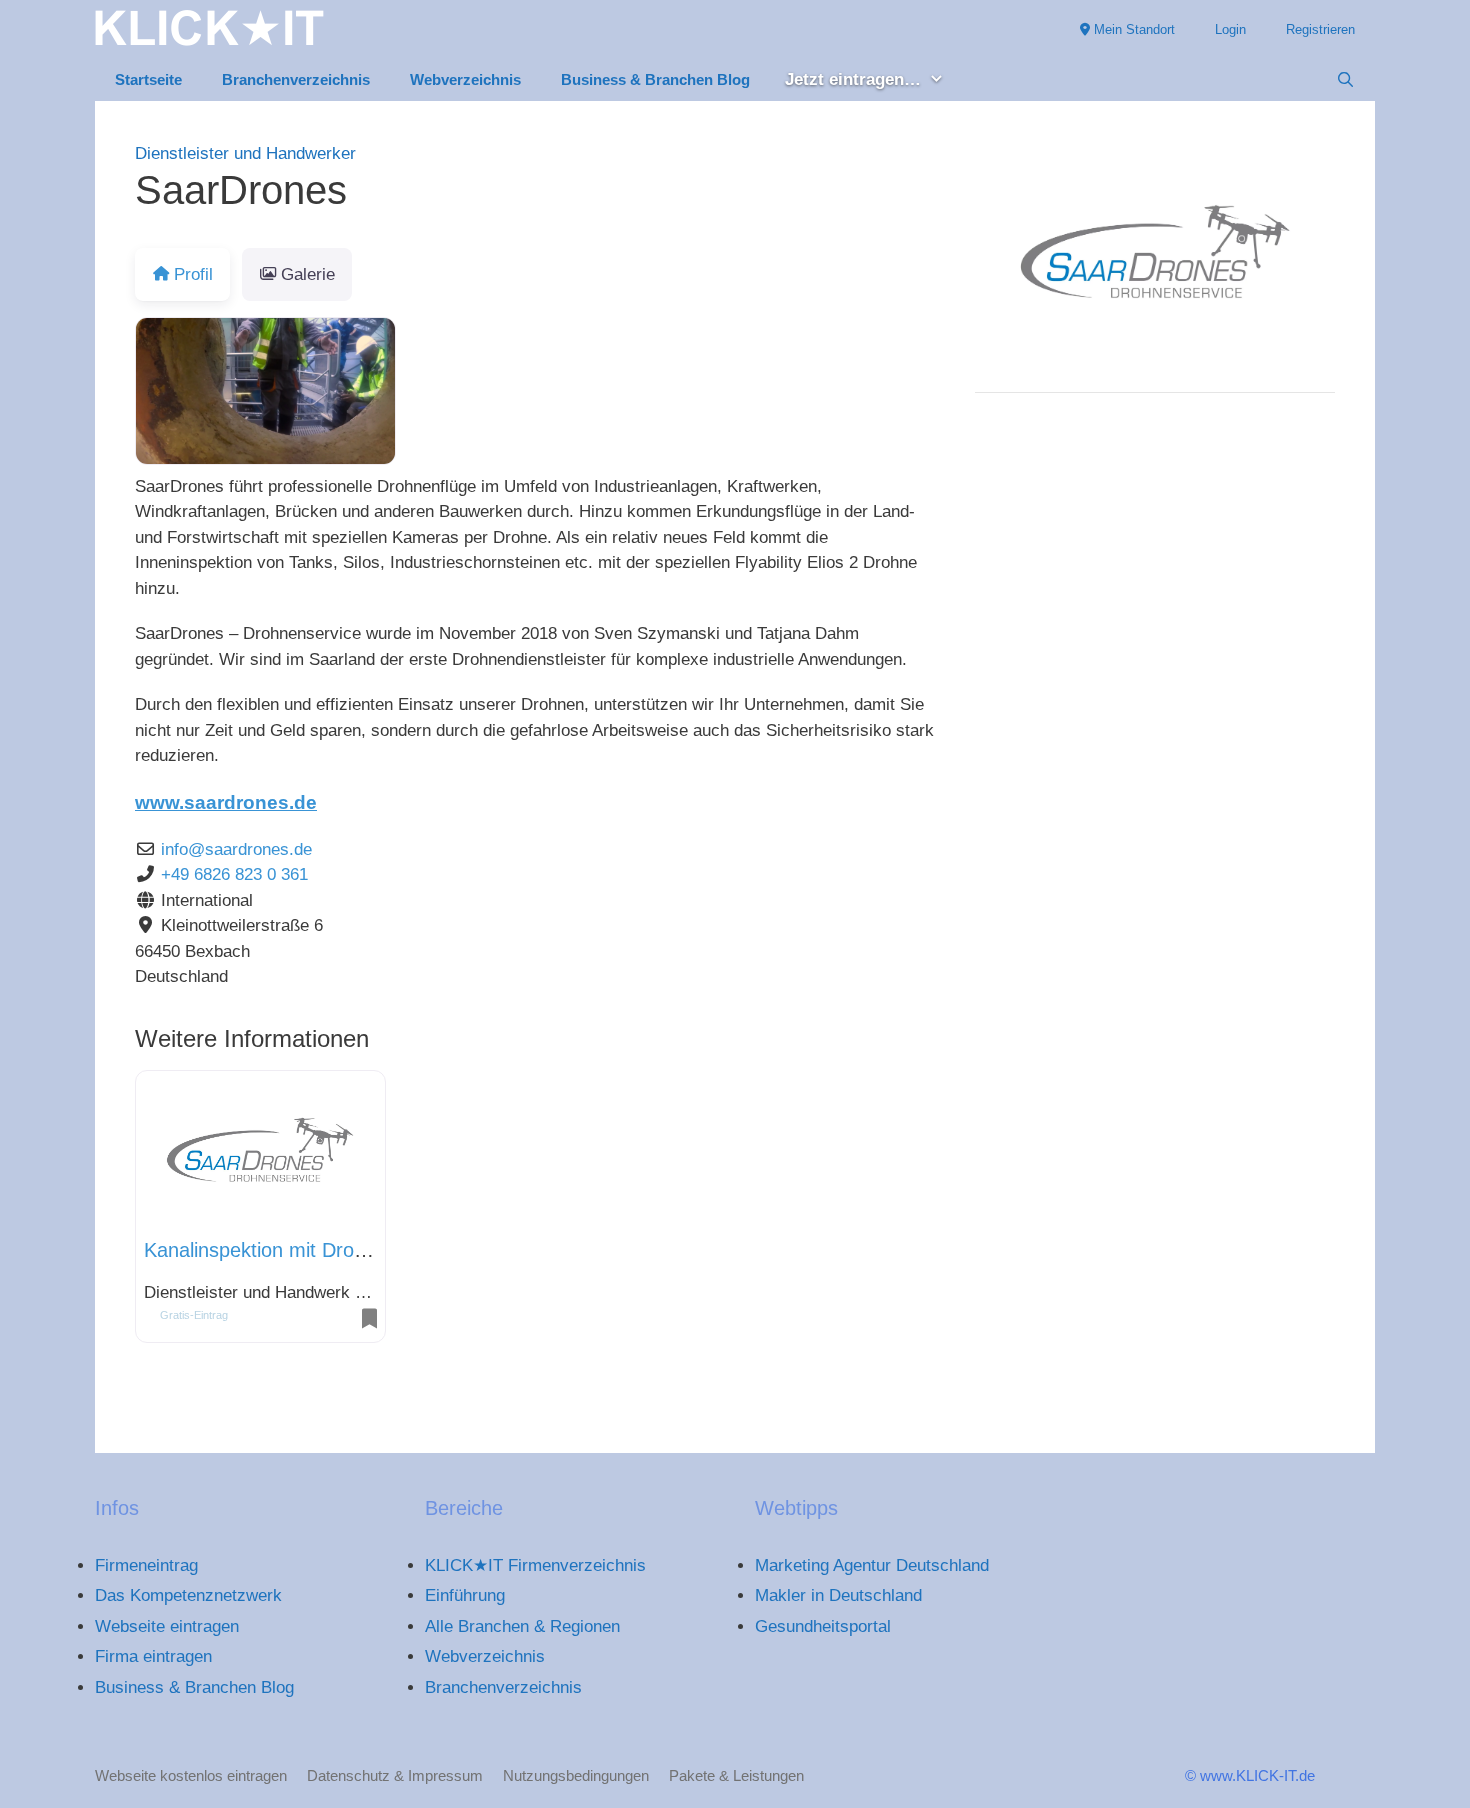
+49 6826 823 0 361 (234, 874)
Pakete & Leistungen (736, 1775)
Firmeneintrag (146, 1565)
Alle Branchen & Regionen (522, 1626)
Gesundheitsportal (823, 1626)
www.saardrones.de (226, 802)
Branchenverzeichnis (296, 79)
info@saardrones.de (236, 849)
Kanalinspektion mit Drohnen (271, 1250)
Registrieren (1320, 29)
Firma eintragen (153, 1656)
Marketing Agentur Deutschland (872, 1565)
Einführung (465, 1595)
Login (1230, 29)
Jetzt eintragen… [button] (853, 79)
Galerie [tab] (308, 274)
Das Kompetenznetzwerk (188, 1595)
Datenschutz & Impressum (395, 1775)
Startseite (148, 79)
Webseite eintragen (167, 1626)
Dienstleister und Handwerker (245, 153)
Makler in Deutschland (838, 1595)
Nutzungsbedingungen (576, 1775)
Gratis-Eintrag (194, 1315)
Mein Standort (1132, 29)
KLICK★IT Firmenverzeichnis (535, 1565)
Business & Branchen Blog (655, 79)
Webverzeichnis (465, 79)
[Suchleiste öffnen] (1345, 80)
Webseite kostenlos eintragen (191, 1775)
